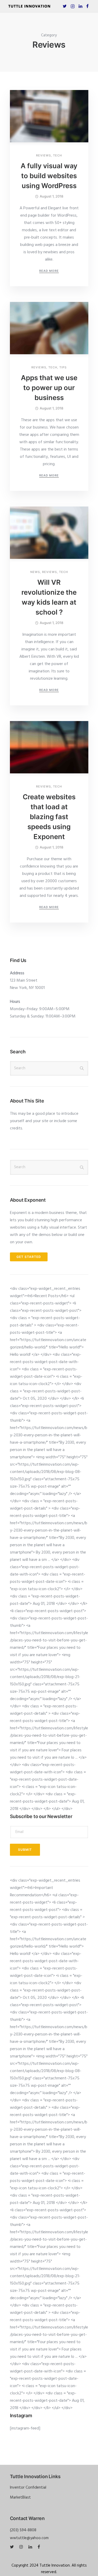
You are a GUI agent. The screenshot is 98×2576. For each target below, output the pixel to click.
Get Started (29, 1257)
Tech (57, 156)
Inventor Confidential (28, 2488)
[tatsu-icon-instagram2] (73, 6)
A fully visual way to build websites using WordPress (49, 176)
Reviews (44, 156)
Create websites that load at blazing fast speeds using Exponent (49, 817)
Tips (63, 367)
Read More (49, 271)
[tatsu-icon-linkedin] (80, 6)
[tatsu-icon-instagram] (22, 2547)
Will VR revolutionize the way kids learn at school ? (49, 597)
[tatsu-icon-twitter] (65, 6)
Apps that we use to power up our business (49, 388)
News (35, 572)
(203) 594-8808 (23, 2530)
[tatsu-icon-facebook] (87, 6)
